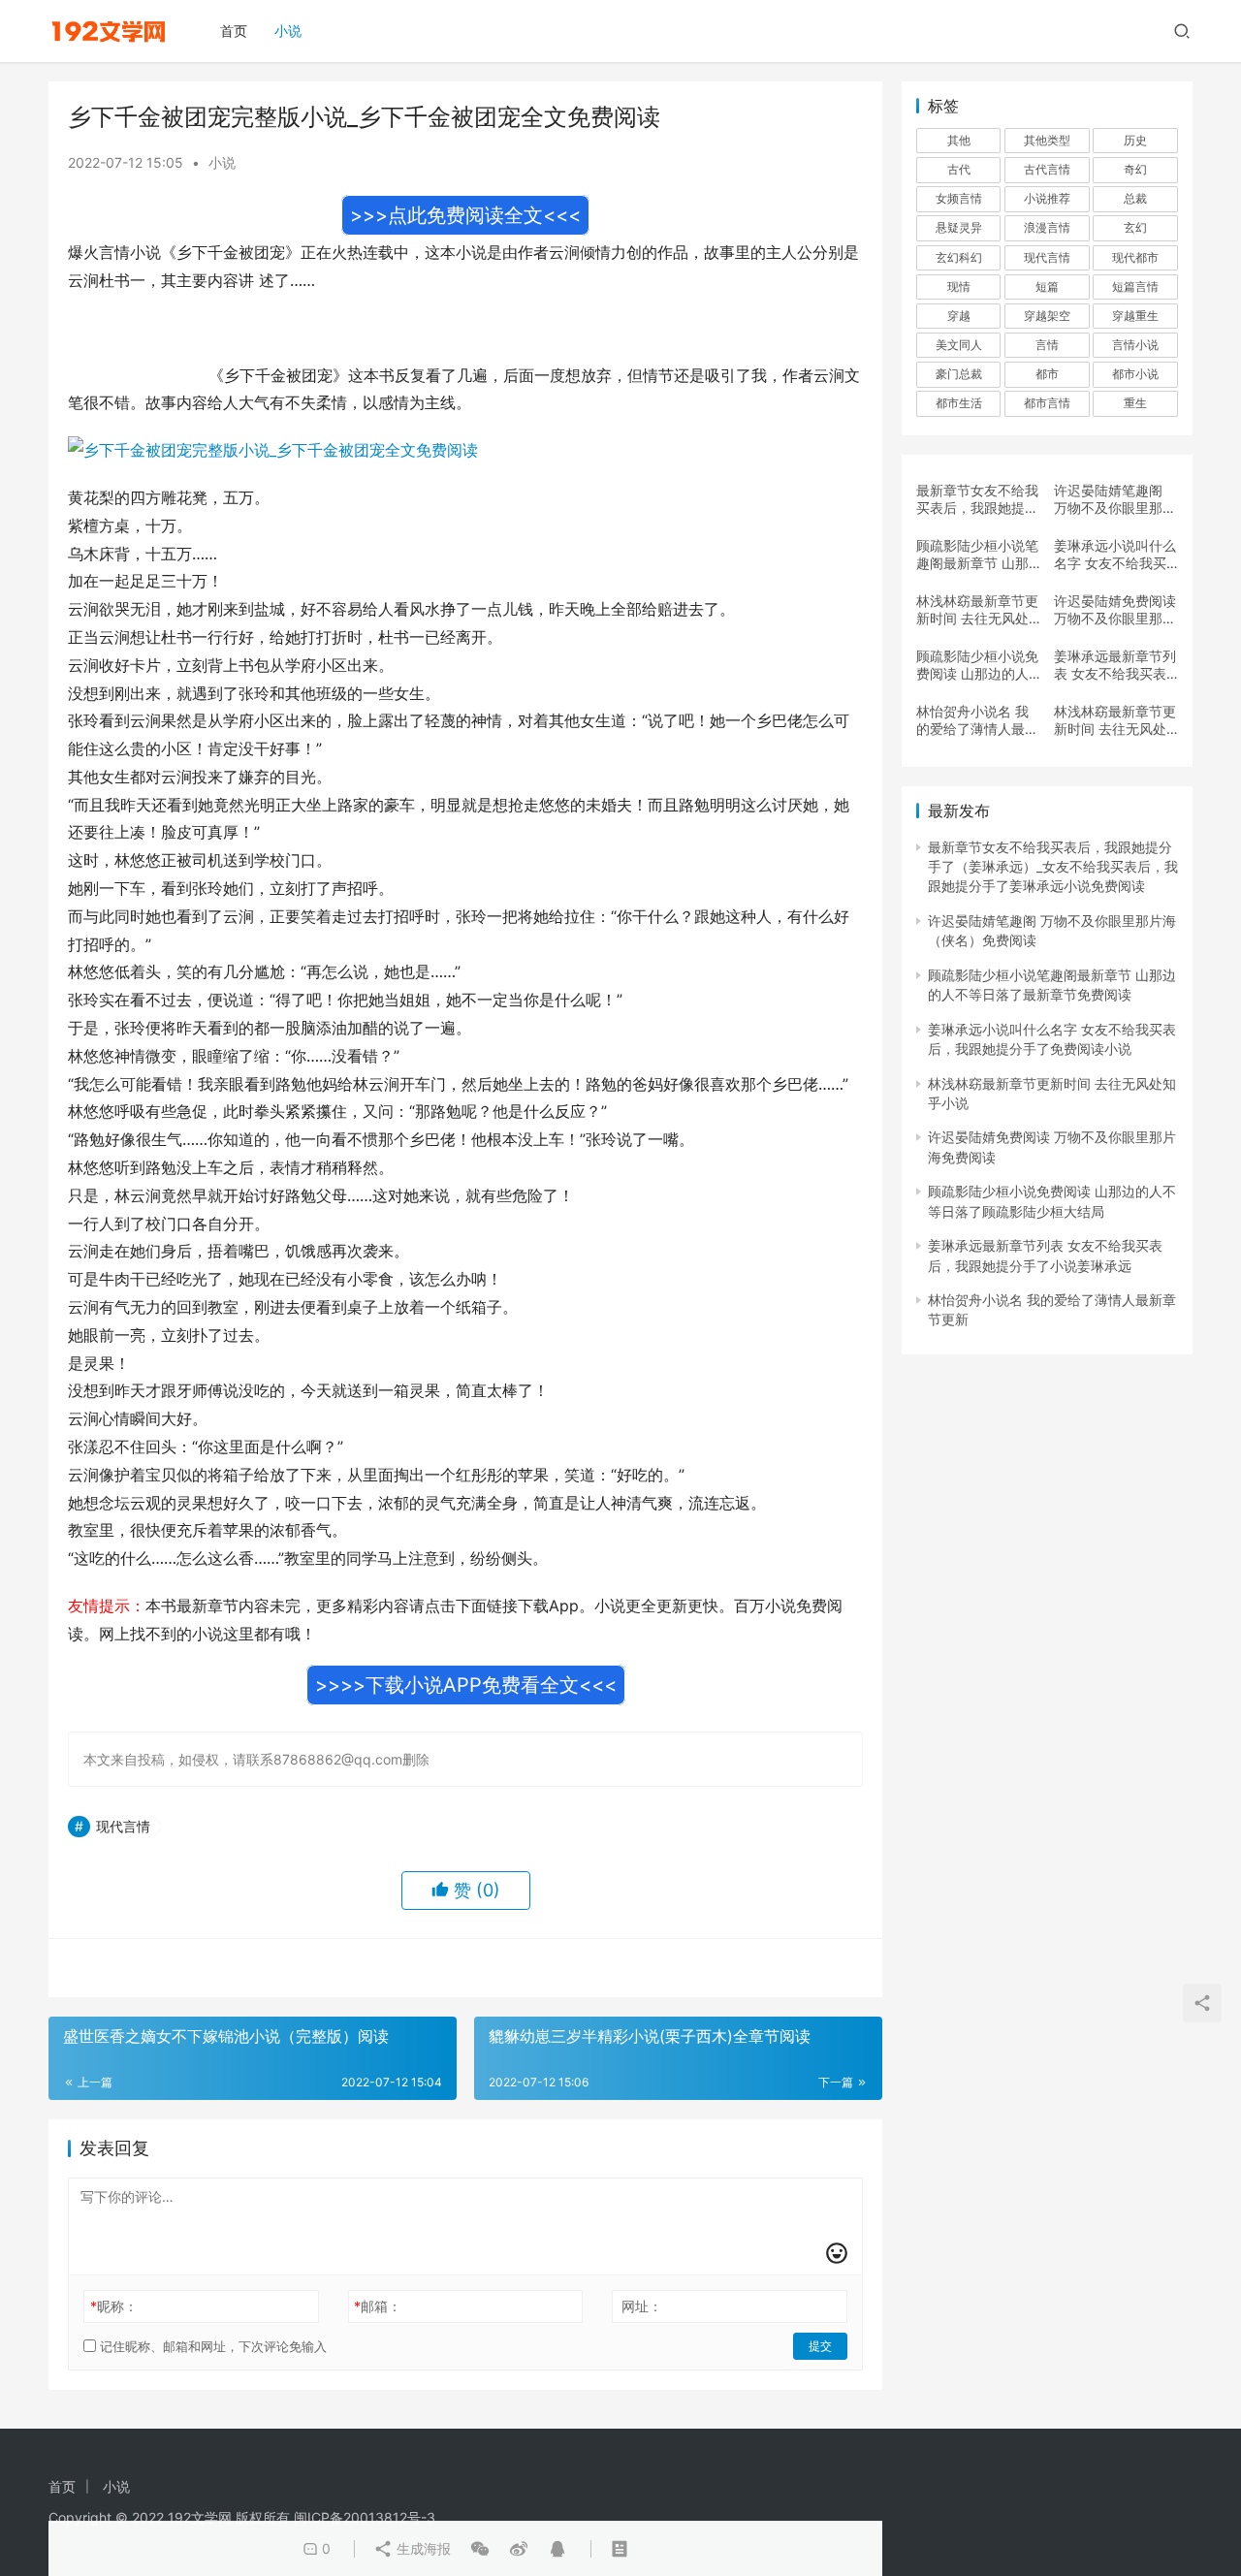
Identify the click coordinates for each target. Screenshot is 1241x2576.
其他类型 (1047, 140)
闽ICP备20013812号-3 (365, 2517)
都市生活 (959, 403)
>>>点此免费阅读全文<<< (465, 215)
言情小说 (1135, 345)
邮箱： (378, 2306)
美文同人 (959, 345)
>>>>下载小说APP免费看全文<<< (466, 1685)
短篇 (1047, 286)
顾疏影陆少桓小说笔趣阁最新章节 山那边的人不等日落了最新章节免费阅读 (977, 555)
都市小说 (1135, 374)
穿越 (959, 316)
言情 (1047, 345)
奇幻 (1135, 169)
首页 (234, 31)
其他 (959, 140)
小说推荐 (1047, 198)
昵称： (114, 2306)
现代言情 (123, 1826)
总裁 (1135, 198)
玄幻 (1135, 227)
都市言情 (1047, 403)
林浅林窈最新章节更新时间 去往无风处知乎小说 (977, 610)
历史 (1135, 140)
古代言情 (1047, 169)
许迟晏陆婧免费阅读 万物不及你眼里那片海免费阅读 (1115, 610)
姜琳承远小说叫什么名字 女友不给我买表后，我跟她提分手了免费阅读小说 (1115, 555)
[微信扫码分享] (480, 2549)
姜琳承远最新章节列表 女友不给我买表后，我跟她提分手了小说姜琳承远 (1115, 665)
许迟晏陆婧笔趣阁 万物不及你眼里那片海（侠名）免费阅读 (1115, 499)
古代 (959, 169)
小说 (288, 31)
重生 (1135, 403)
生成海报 (422, 2548)
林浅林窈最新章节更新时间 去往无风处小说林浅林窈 (1115, 720)
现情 (959, 286)
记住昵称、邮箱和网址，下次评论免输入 (211, 2346)
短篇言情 (1135, 286)
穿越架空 (1047, 316)
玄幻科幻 (959, 257)
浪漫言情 (1047, 227)
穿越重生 (1135, 316)
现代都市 (1135, 257)
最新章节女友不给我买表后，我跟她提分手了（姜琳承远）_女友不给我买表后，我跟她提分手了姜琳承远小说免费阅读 (977, 499)
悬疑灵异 (959, 227)
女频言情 (959, 198)
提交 (820, 2346)
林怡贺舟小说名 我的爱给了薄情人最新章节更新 (977, 720)
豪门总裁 (959, 374)
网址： (642, 2306)
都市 (1047, 374)
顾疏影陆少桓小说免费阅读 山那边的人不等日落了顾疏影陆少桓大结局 (977, 665)
